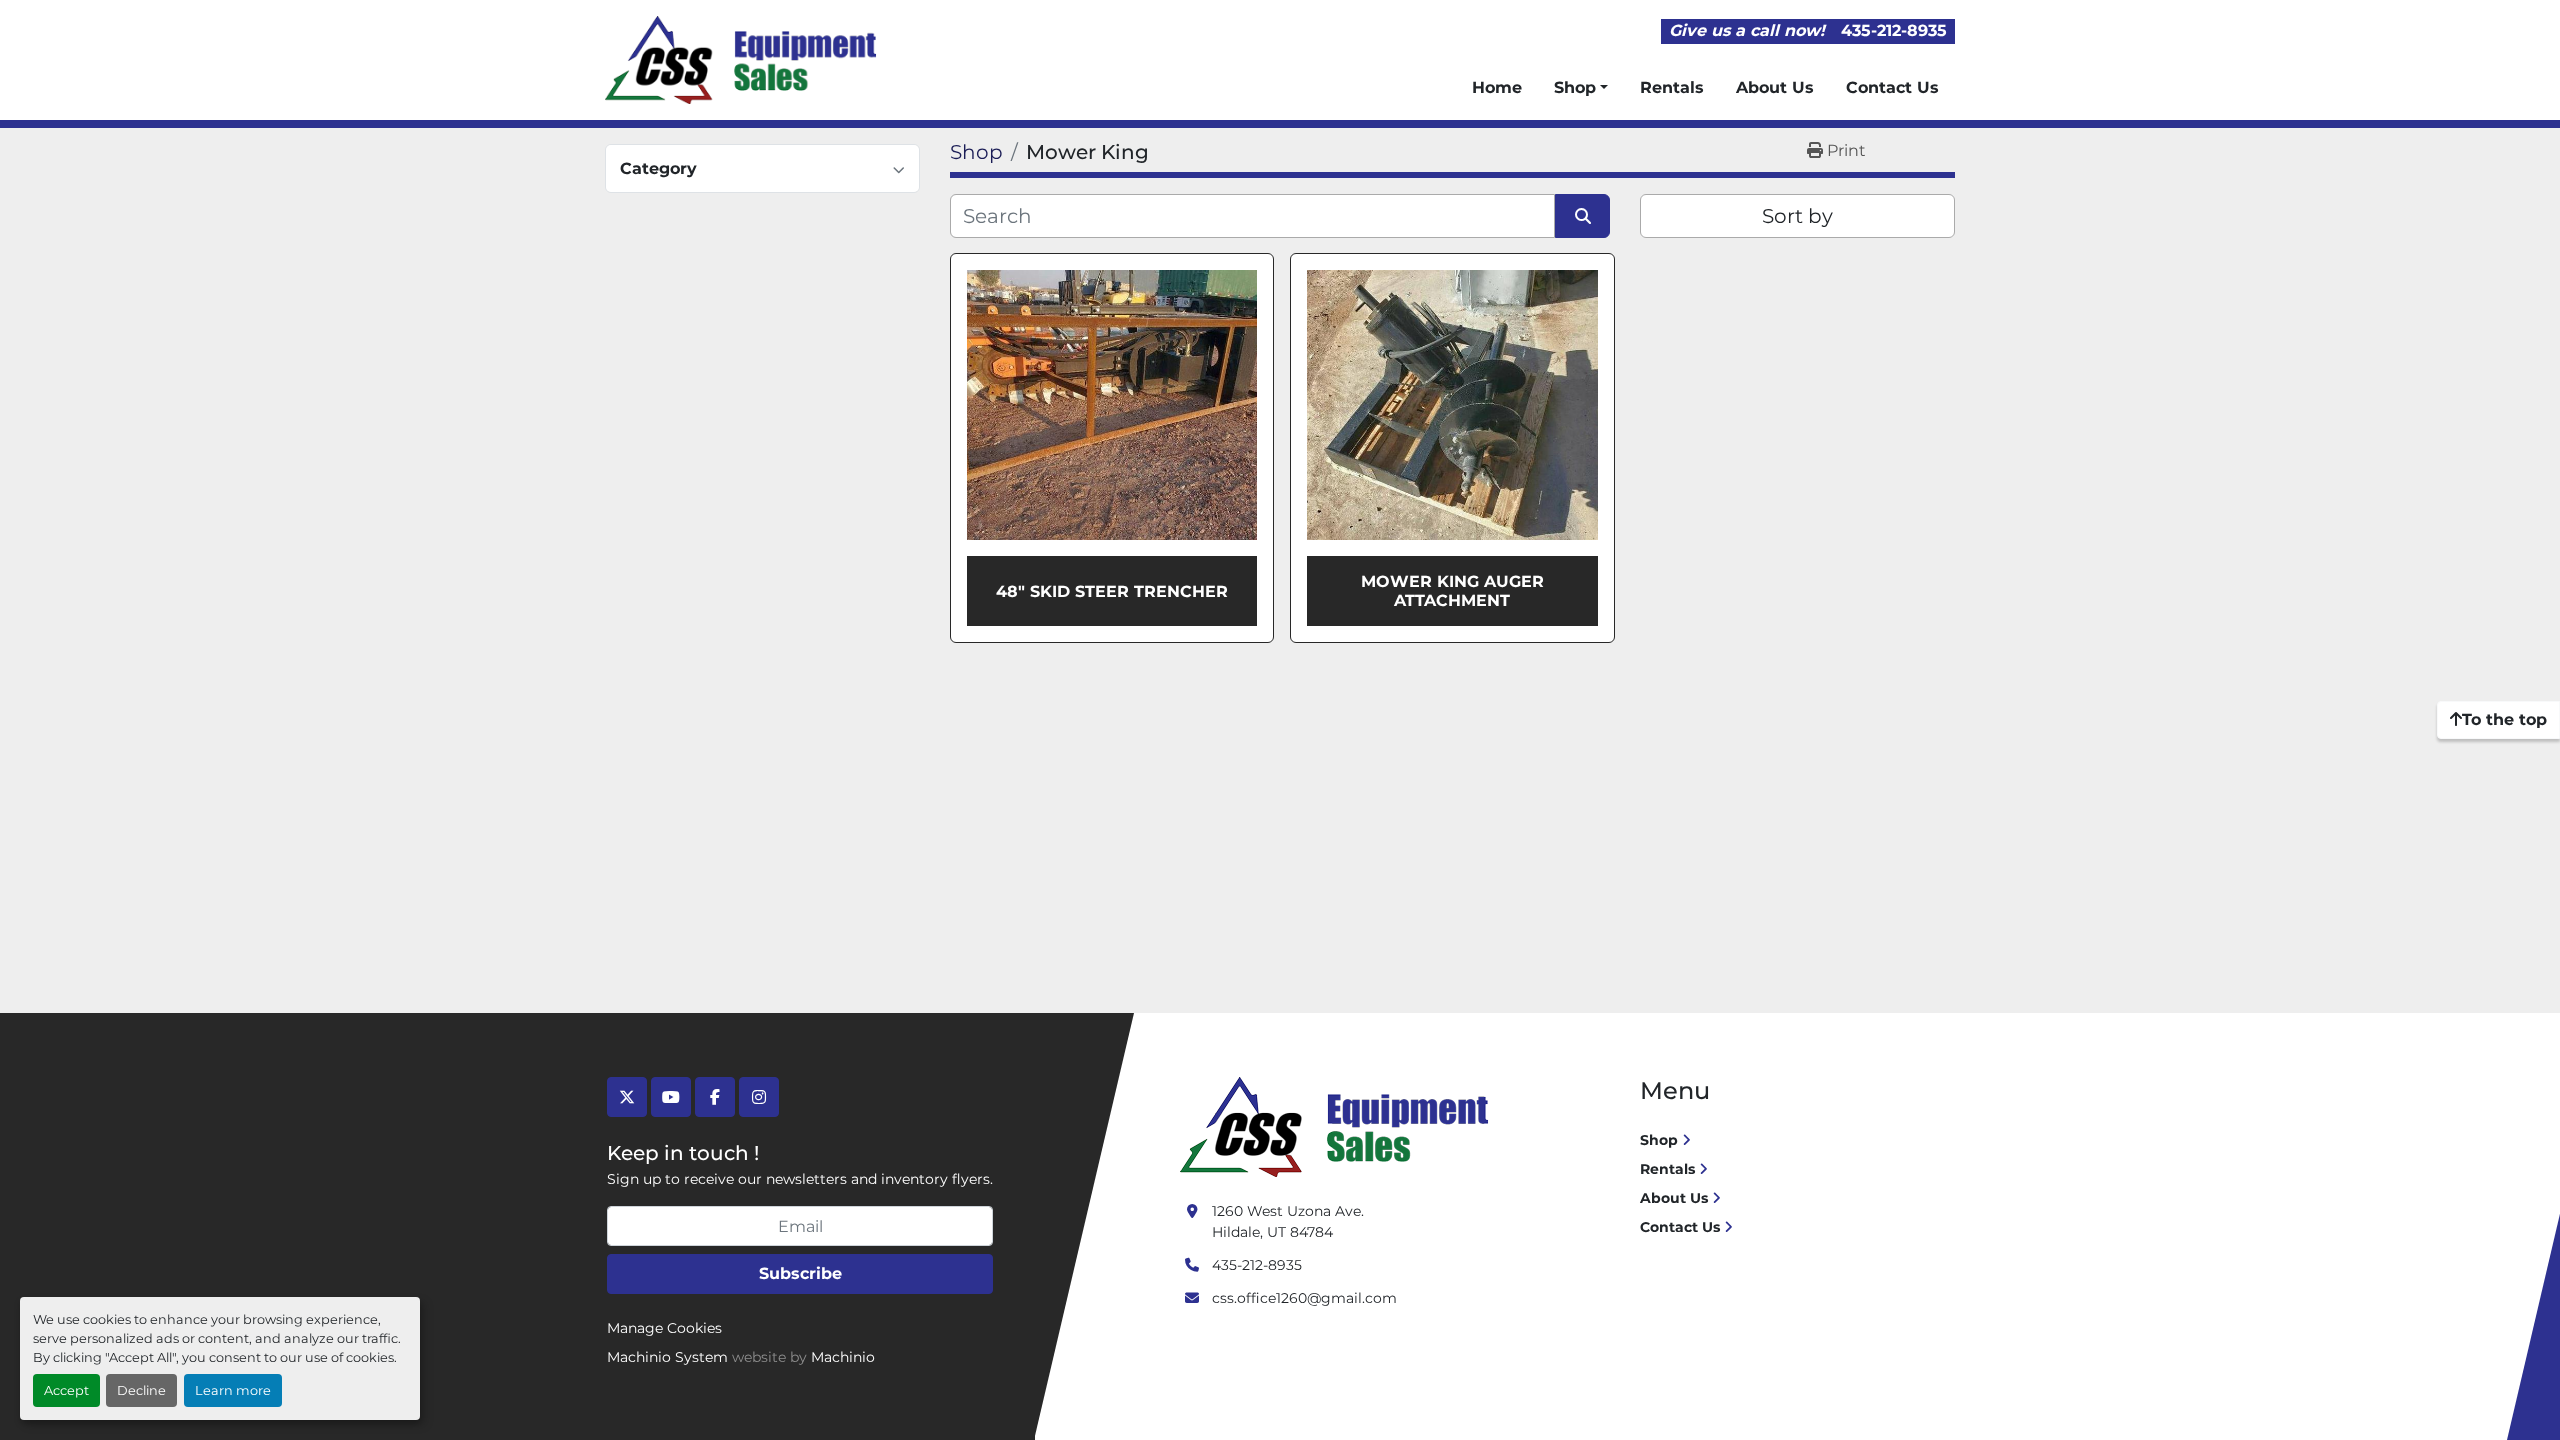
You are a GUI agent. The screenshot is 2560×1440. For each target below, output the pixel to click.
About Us (1775, 87)
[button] (1581, 88)
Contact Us (1892, 87)
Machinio (843, 1357)
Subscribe (800, 1273)
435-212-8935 (1894, 30)
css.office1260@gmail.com (1304, 1298)
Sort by (1797, 216)
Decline (141, 1390)
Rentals (1672, 87)
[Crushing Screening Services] (1338, 1126)
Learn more (233, 1390)
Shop (1575, 87)
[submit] (1582, 216)
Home (1497, 87)
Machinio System (667, 1357)
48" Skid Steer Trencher (1112, 591)
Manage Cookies (664, 1328)
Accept (66, 1390)
